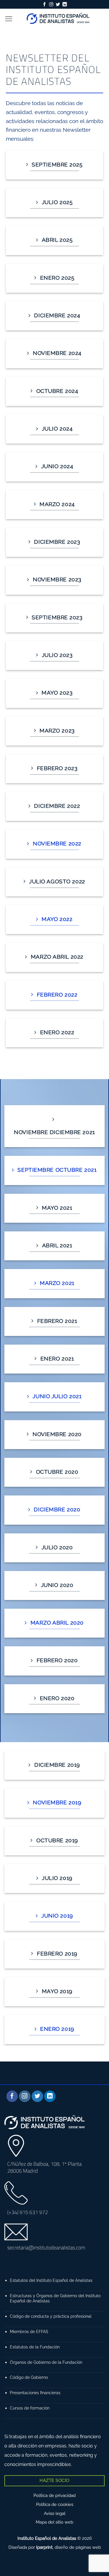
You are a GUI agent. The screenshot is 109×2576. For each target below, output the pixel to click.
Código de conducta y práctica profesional (51, 2316)
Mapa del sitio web (54, 2522)
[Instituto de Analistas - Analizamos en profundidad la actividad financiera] (59, 19)
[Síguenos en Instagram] (51, 5)
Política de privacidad (54, 2496)
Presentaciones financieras (35, 2393)
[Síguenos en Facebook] (44, 5)
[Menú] (9, 19)
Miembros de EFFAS (29, 2331)
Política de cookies (55, 2504)
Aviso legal (55, 2513)
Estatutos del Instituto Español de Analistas (51, 2280)
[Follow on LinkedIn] (65, 5)
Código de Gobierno (29, 2377)
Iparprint (44, 2547)
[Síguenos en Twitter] (58, 5)
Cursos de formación (30, 2408)
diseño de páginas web (78, 2547)
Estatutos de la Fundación (35, 2347)
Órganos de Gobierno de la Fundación (46, 2362)
